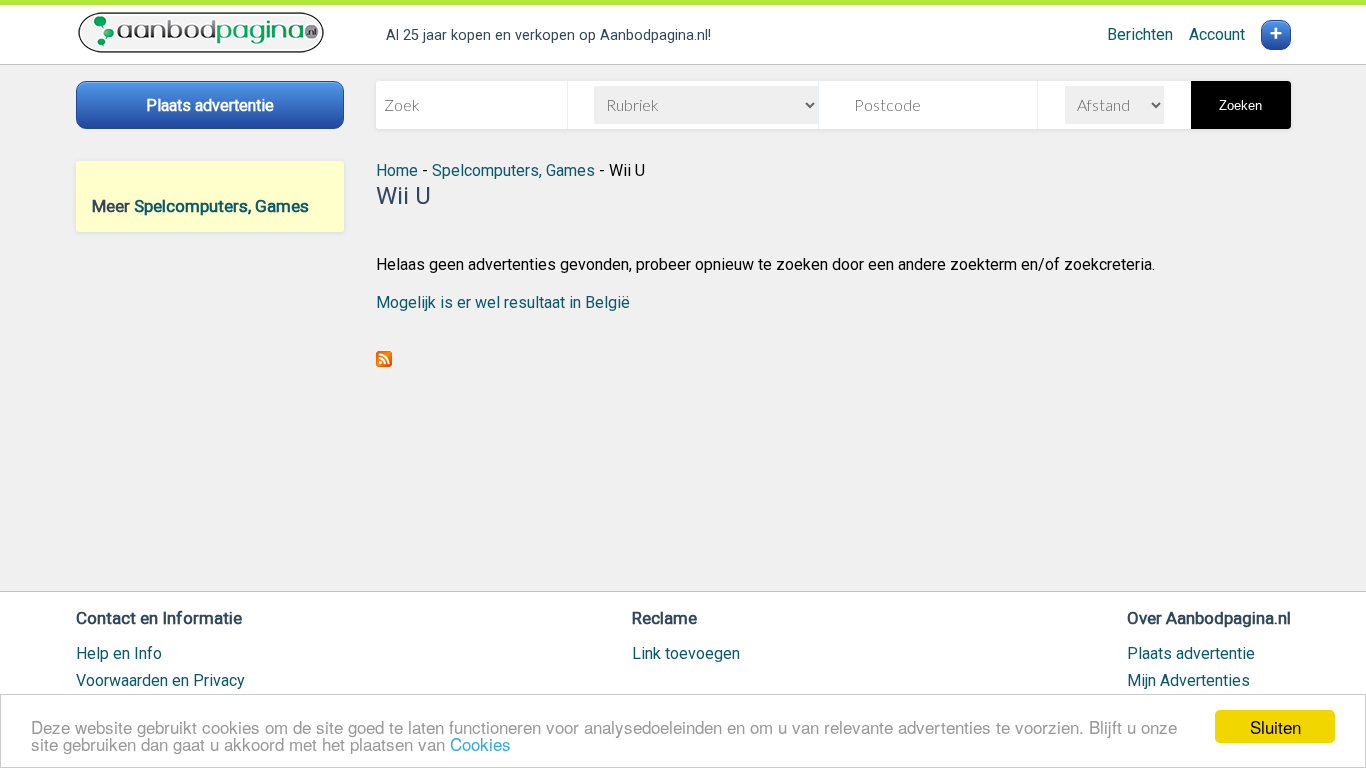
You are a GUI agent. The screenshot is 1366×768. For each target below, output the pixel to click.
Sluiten (1275, 726)
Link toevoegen (686, 653)
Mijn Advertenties (1188, 680)
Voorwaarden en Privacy (160, 680)
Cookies (480, 743)
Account (1217, 34)
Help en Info (119, 653)
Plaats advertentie (1191, 653)
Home (397, 170)
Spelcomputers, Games (221, 206)
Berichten (1140, 34)
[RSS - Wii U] (384, 361)
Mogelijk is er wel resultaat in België (503, 302)
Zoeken (1240, 105)
